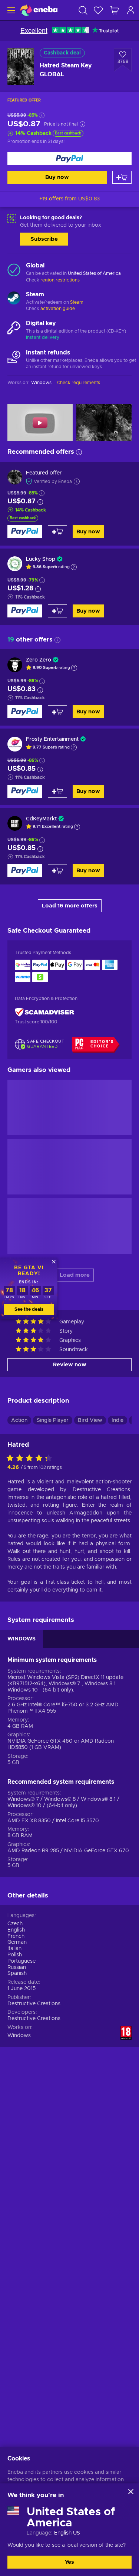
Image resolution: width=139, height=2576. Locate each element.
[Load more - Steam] (14, 299)
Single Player (53, 1420)
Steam (77, 302)
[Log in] (131, 10)
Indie (118, 1420)
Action (19, 1420)
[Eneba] (39, 10)
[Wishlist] (98, 10)
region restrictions (60, 280)
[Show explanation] (74, 567)
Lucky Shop (41, 559)
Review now (70, 1365)
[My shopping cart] (115, 10)
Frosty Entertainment (52, 739)
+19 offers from (69, 199)
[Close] (131, 2492)
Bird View (90, 1420)
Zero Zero (39, 660)
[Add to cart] (122, 177)
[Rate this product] (31, 1459)
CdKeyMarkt (41, 819)
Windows (19, 2036)
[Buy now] (69, 159)
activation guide (58, 309)
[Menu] (10, 10)
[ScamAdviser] (44, 1012)
